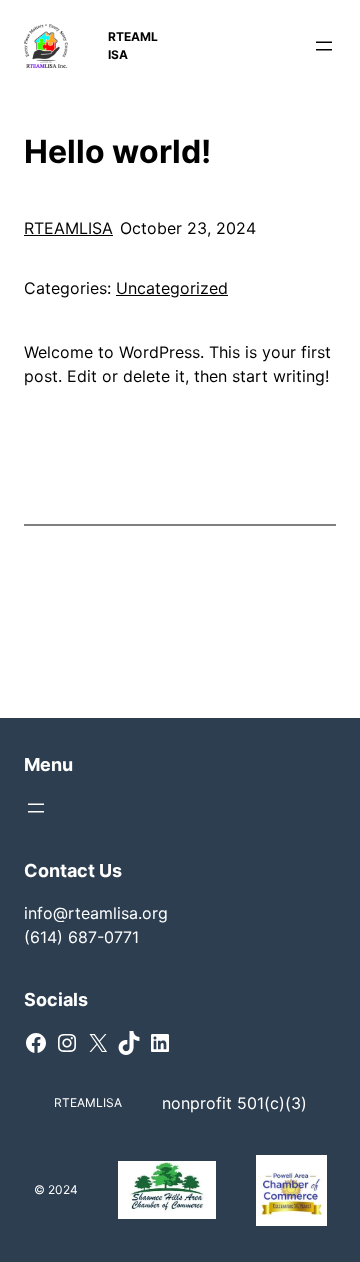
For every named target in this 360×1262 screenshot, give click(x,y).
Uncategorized (172, 288)
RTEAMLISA (68, 228)
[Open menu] (324, 46)
